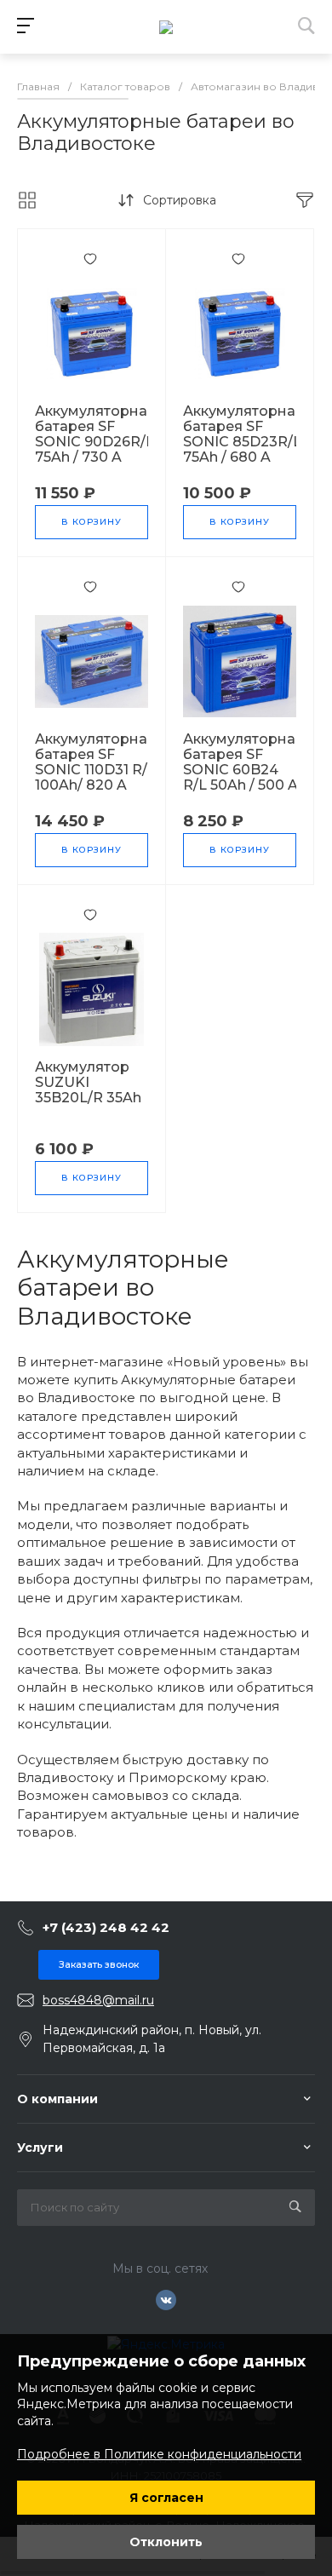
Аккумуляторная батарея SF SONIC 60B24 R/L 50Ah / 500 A (243, 762)
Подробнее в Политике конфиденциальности (159, 2454)
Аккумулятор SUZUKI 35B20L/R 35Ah (88, 1083)
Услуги (40, 2148)
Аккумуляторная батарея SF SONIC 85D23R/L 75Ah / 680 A (243, 434)
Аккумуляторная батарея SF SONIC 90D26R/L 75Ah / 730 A (95, 434)
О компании (57, 2099)
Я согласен (166, 2498)
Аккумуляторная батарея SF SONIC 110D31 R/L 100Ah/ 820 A (95, 762)
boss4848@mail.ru (98, 2000)
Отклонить (166, 2542)
